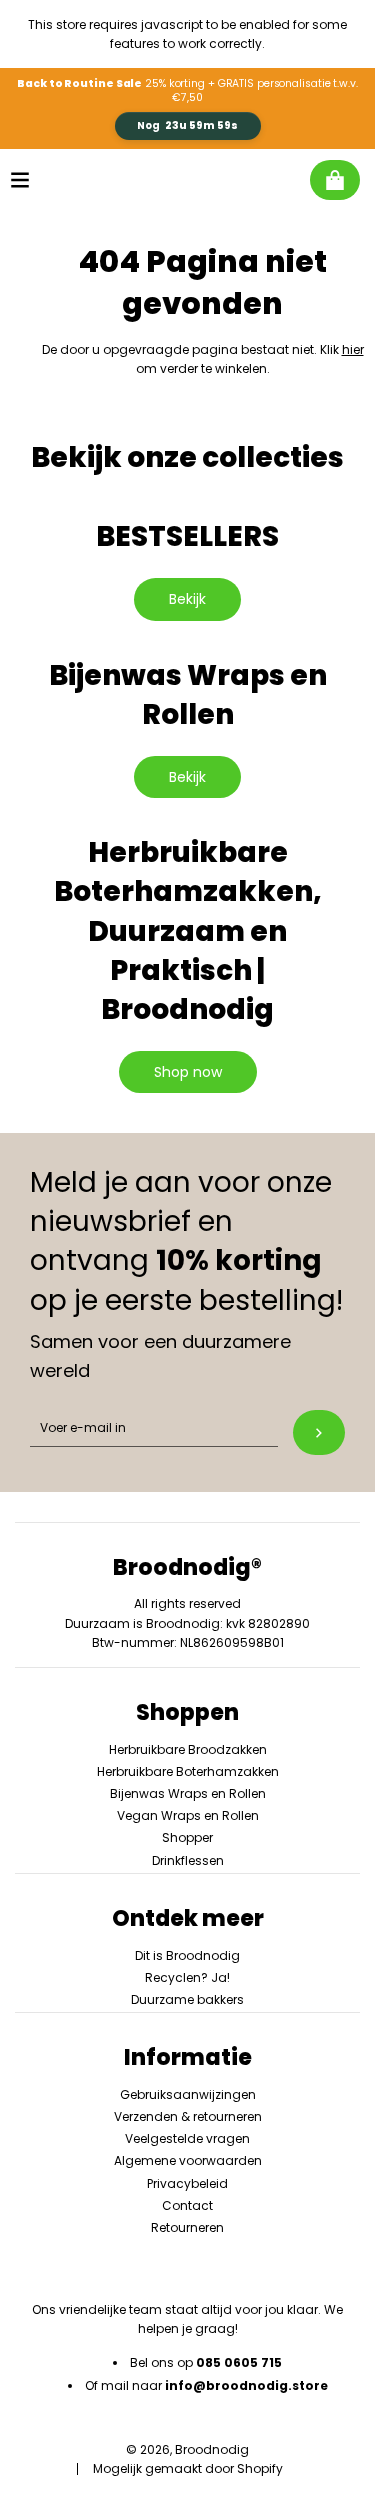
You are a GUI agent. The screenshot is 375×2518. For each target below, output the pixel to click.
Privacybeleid (187, 2183)
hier (353, 349)
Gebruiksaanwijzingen (188, 2094)
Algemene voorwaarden (188, 2160)
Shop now (188, 1072)
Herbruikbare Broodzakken (188, 1749)
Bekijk (187, 599)
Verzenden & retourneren (188, 2116)
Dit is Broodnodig (187, 1955)
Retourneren (187, 2227)
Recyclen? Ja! (187, 1977)
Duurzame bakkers (187, 1999)
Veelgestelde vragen (187, 2138)
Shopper (187, 1837)
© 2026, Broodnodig (187, 2449)
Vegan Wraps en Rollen (188, 1815)
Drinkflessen (188, 1860)
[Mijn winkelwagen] (335, 180)
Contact (187, 2205)
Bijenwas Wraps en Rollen (188, 1793)
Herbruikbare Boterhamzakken (188, 1771)
